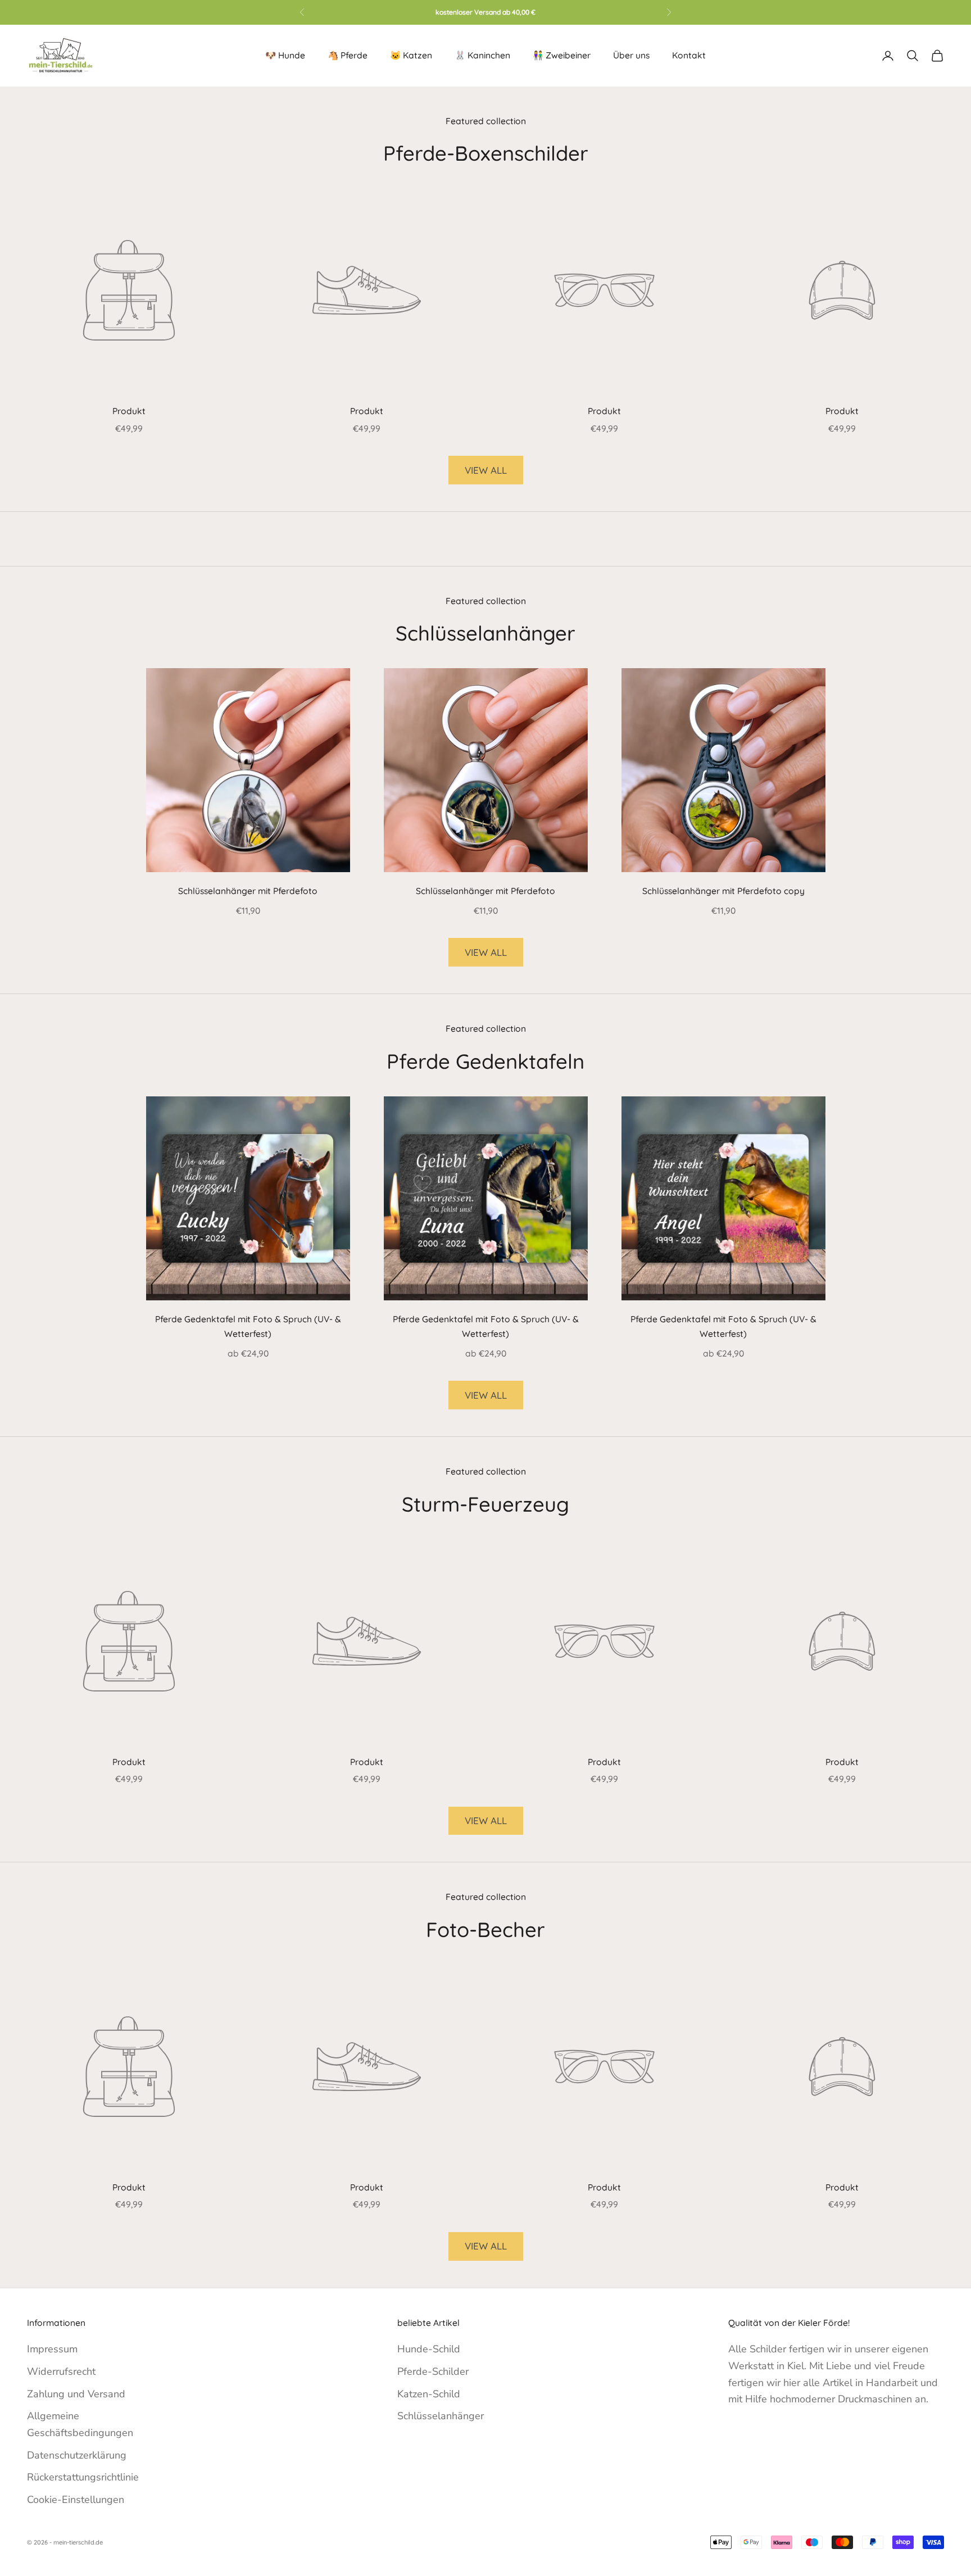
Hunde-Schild (429, 2349)
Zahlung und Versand (76, 2394)
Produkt (129, 411)
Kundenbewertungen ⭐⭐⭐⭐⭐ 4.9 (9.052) (485, 12)
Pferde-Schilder (433, 2371)
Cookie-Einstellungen (76, 2500)
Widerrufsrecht (61, 2371)
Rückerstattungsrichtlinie (83, 2477)
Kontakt (689, 55)
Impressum (52, 2349)
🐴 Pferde (348, 55)
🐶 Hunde (285, 55)
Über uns (631, 55)
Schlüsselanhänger (441, 2416)
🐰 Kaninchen (482, 55)
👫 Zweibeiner (562, 55)
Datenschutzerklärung (77, 2455)
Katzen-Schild (429, 2394)
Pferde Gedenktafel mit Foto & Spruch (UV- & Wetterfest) (248, 1326)
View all (486, 470)
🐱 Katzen (411, 55)
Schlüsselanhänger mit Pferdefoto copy (723, 891)
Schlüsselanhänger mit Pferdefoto (248, 891)
